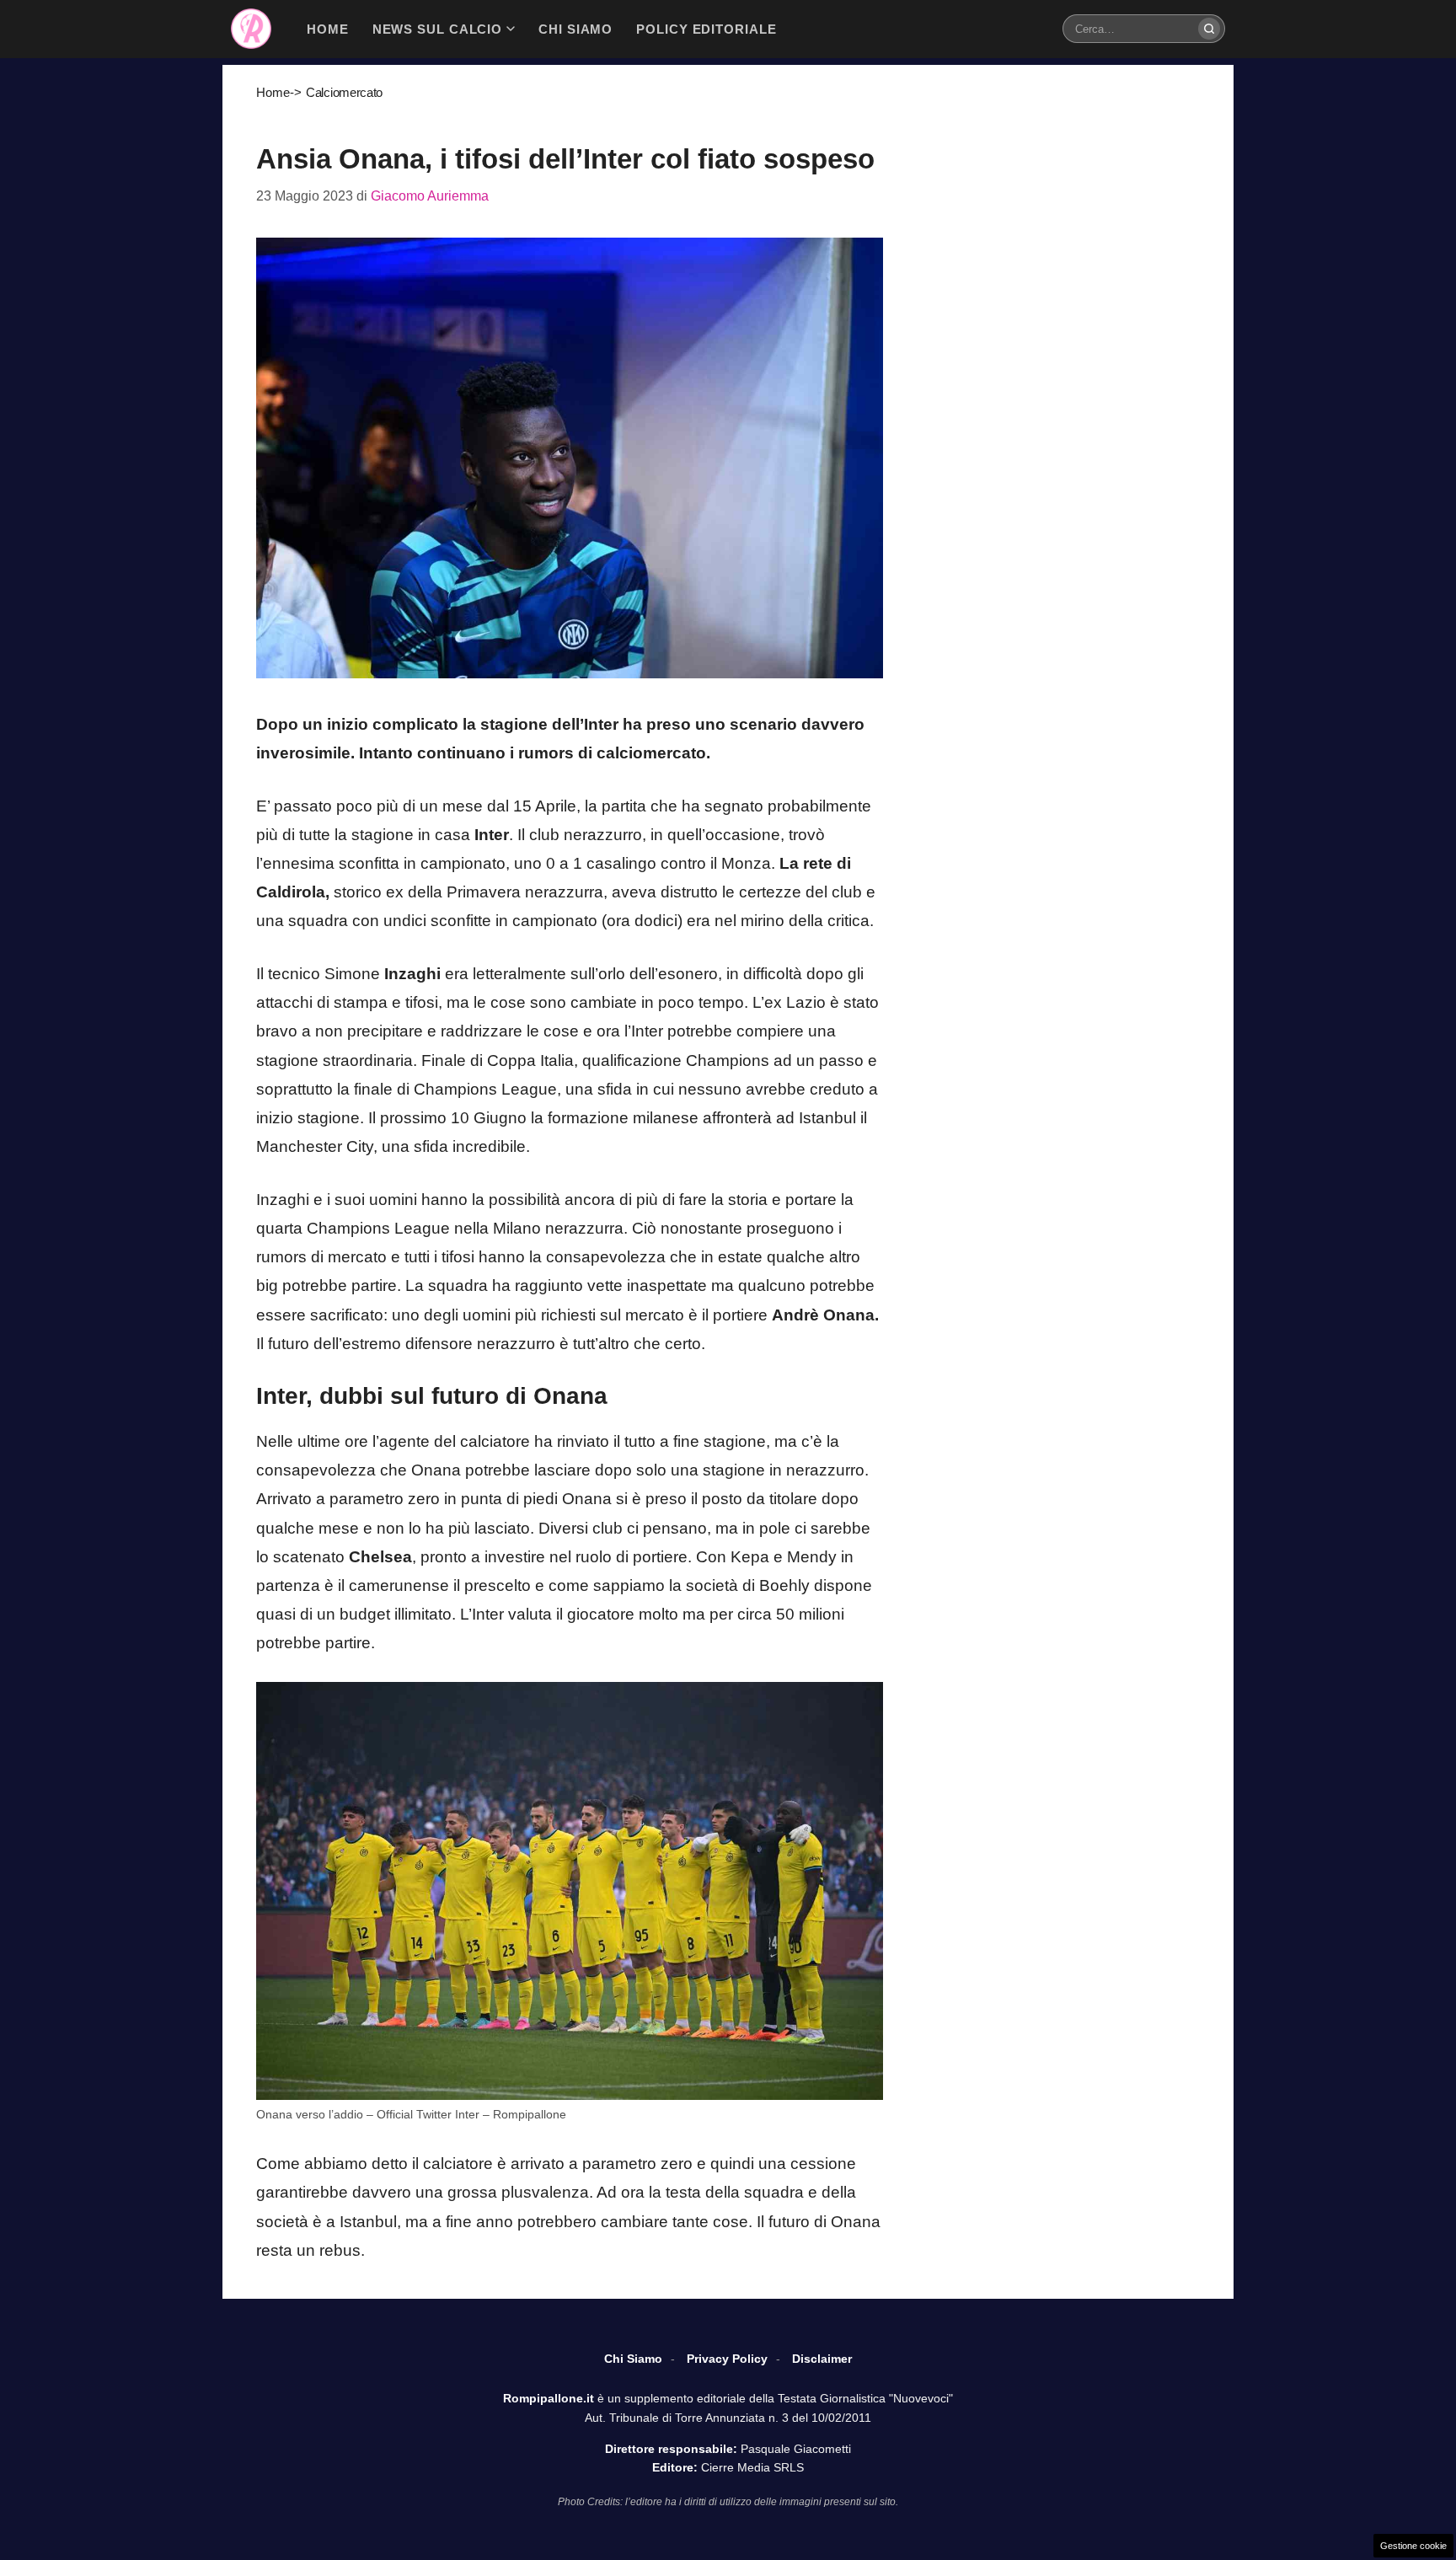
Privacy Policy (727, 2359)
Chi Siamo (633, 2359)
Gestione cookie (1413, 2546)
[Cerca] (1209, 29)
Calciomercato (344, 92)
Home (273, 92)
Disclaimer (822, 2359)
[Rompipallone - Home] (251, 29)
